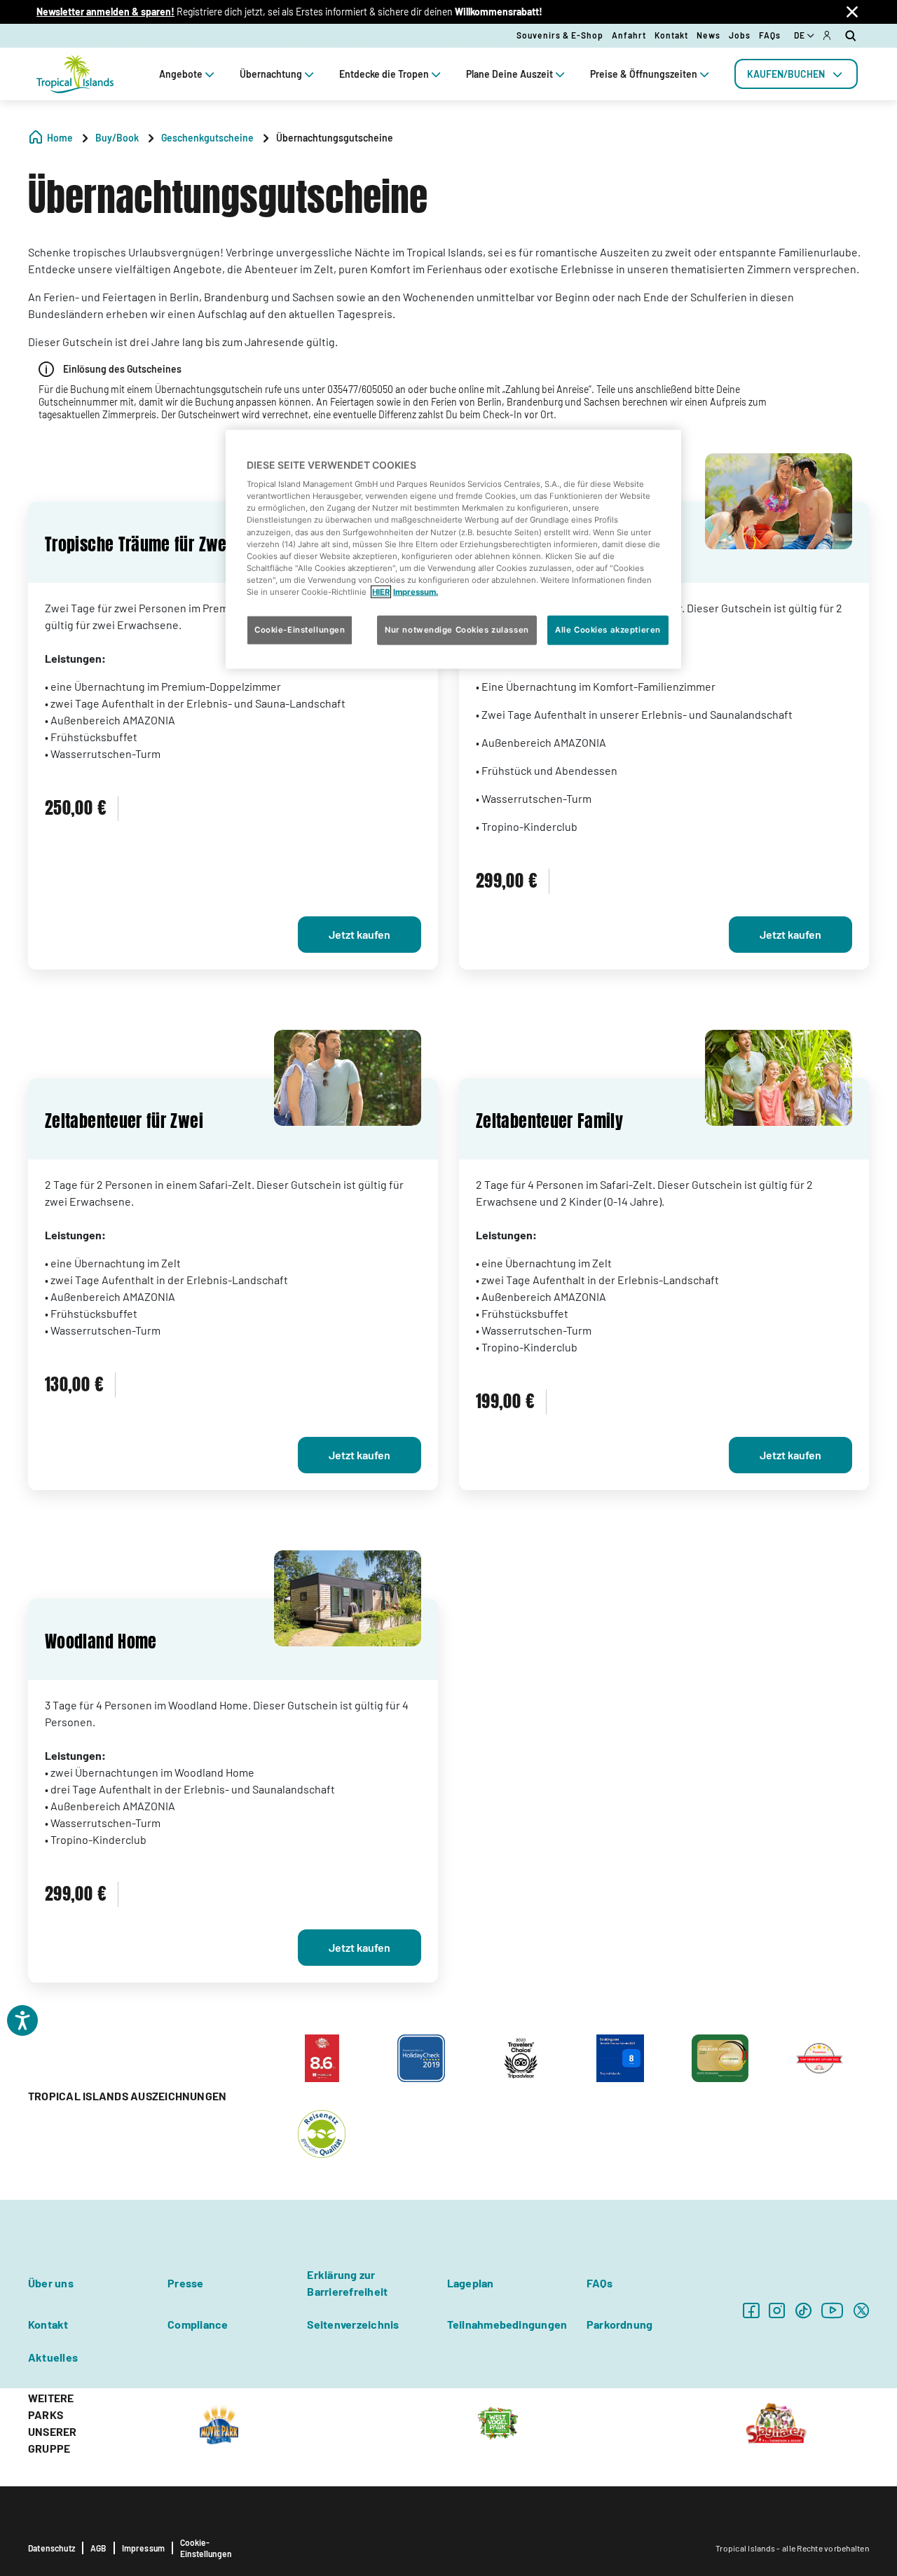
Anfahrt (629, 35)
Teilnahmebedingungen (507, 2324)
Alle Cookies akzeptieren (608, 630)
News (708, 35)
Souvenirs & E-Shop (560, 35)
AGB (98, 2548)
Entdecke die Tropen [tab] (384, 74)
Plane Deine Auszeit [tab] (509, 74)
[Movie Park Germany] (219, 2422)
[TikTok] (803, 2310)
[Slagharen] (776, 2422)
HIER (381, 591)
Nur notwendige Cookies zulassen (457, 630)
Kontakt (671, 35)
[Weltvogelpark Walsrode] (498, 2422)
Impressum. (416, 591)
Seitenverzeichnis (353, 2324)
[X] (861, 2310)
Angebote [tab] (181, 74)
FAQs (770, 35)
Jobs (740, 35)
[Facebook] (751, 2310)
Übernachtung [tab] (271, 74)
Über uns (51, 2283)
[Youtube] (833, 2310)
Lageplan (471, 2283)
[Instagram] (777, 2310)
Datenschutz (52, 2548)
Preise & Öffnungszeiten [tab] (644, 74)
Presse (185, 2283)
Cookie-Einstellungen (206, 2548)
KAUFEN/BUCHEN (786, 74)
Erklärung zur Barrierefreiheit (347, 2283)
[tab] (796, 74)
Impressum (144, 2548)
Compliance (198, 2324)
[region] (453, 549)
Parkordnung (620, 2324)
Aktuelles (53, 2357)
